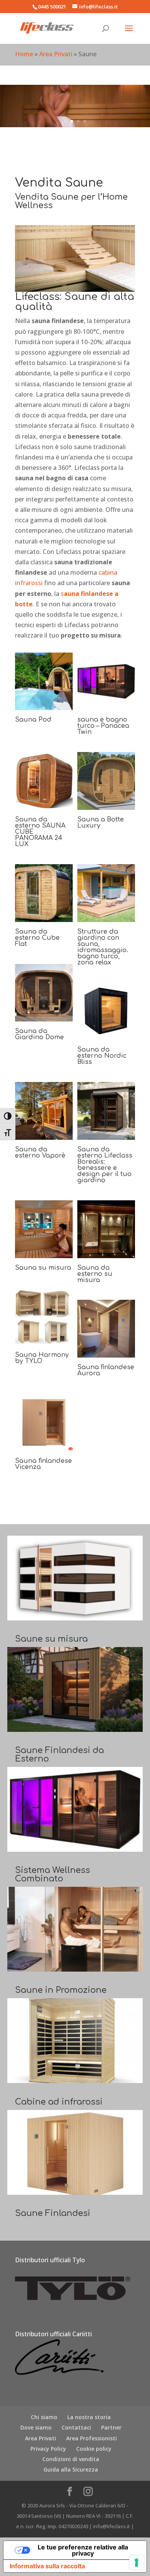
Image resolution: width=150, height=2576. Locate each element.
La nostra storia (89, 2417)
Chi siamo (44, 2417)
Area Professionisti (92, 2438)
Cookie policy (94, 2449)
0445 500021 (52, 7)
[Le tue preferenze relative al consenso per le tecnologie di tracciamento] (137, 2563)
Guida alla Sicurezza (71, 2469)
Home (24, 54)
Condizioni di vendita (71, 2459)
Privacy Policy (48, 2449)
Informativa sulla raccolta (47, 2566)
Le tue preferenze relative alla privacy (83, 2550)
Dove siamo (36, 2427)
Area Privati (56, 54)
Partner (111, 2427)
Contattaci (76, 2427)
